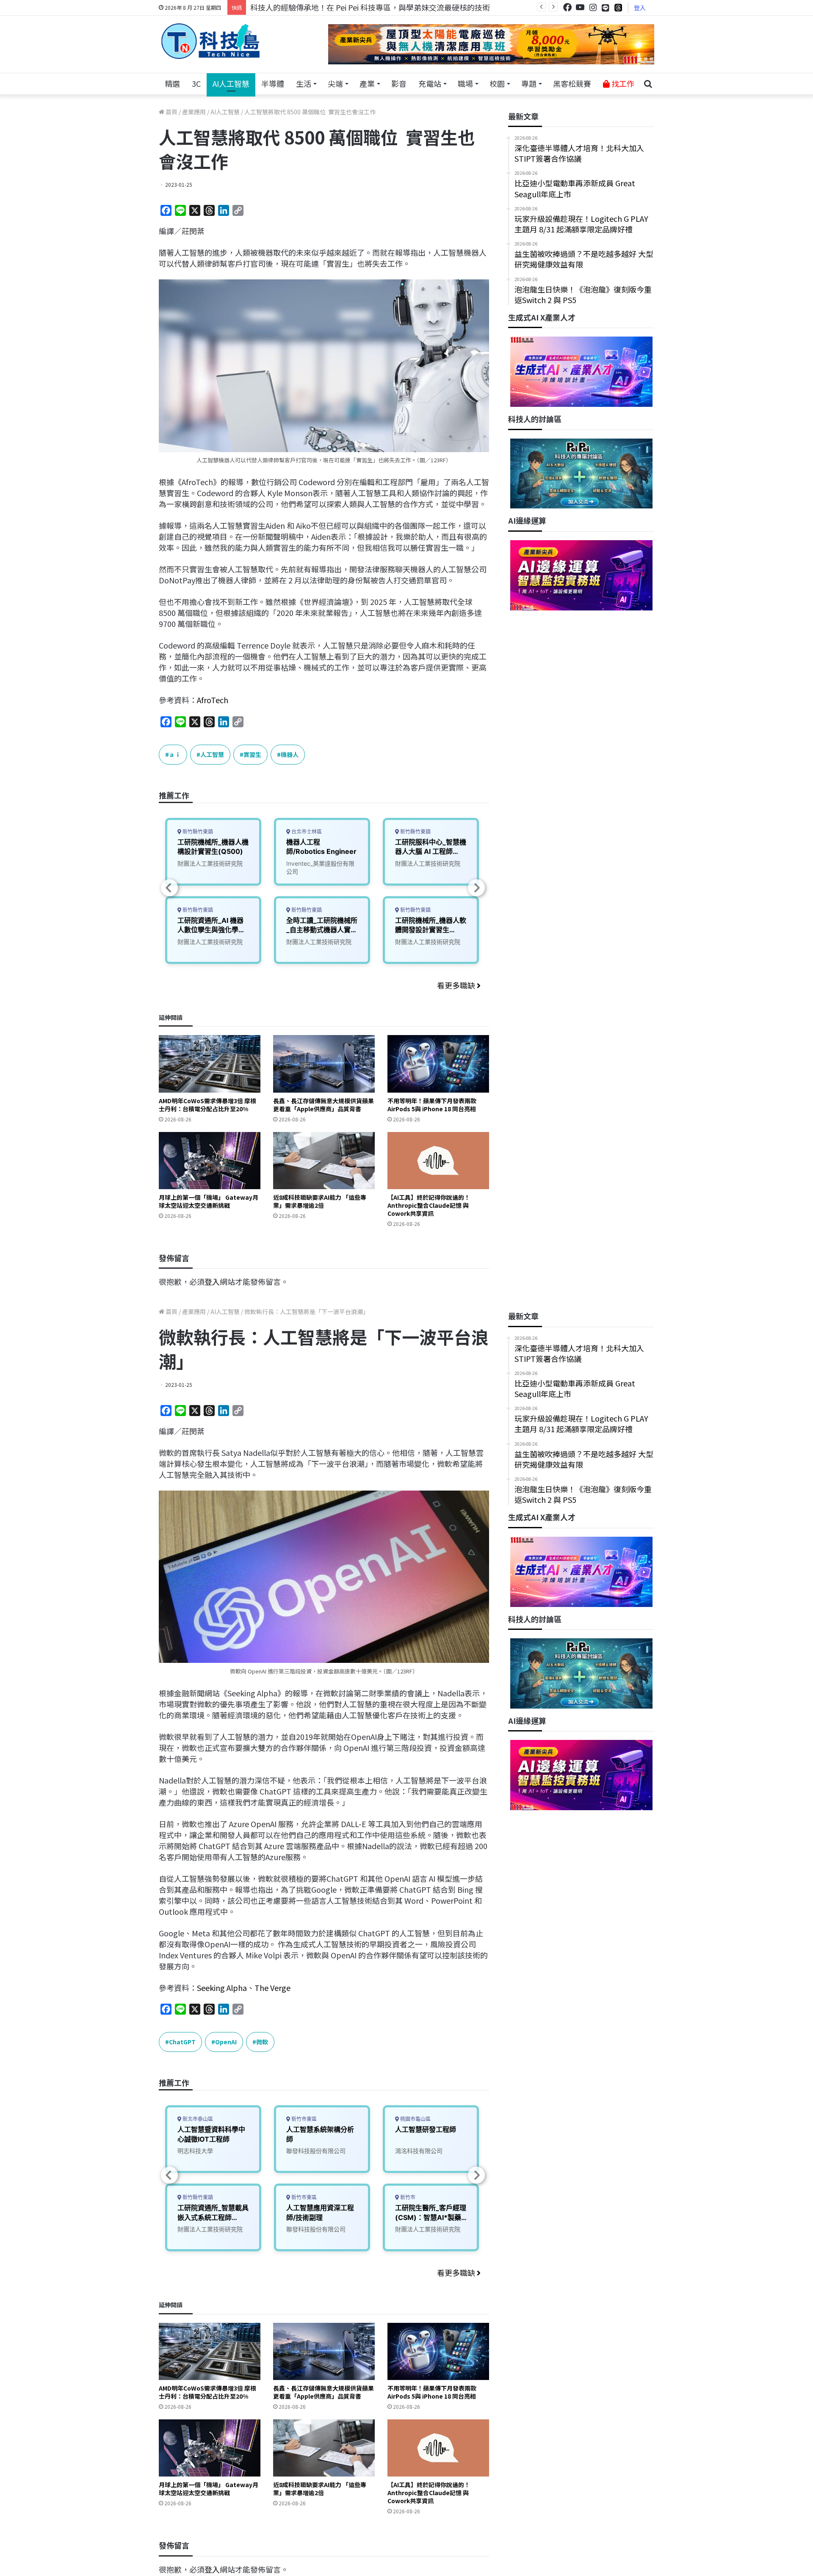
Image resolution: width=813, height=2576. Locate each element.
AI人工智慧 (231, 83)
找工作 (622, 83)
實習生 (252, 754)
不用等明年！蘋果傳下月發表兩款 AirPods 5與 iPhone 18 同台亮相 (432, 1105)
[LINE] (606, 8)
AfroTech (213, 700)
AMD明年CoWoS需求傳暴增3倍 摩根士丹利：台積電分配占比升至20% (207, 1105)
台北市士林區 (306, 832)
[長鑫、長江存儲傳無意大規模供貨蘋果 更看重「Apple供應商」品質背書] (324, 1064)
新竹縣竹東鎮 (197, 832)
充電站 (430, 83)
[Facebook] (567, 7)
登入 (640, 8)
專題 (529, 83)
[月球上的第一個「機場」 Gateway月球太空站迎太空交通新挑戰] (210, 1161)
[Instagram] (593, 7)
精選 (172, 83)
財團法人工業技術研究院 (210, 863)
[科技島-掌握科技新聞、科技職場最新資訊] (210, 41)
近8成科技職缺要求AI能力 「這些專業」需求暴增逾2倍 (320, 1201)
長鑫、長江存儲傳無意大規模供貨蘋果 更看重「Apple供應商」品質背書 (324, 1105)
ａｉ (175, 754)
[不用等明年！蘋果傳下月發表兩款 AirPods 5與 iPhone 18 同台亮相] (438, 1064)
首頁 (171, 112)
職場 (465, 83)
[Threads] (618, 7)
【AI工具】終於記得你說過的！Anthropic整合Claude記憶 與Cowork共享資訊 (429, 1205)
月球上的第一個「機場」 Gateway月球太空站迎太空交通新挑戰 (209, 1201)
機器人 (290, 754)
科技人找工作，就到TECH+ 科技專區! (314, 7)
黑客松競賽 (572, 83)
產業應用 (194, 112)
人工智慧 (212, 754)
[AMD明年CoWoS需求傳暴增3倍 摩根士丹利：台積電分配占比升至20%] (210, 1064)
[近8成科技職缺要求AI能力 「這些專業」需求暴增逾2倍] (324, 1161)
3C (196, 83)
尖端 (335, 83)
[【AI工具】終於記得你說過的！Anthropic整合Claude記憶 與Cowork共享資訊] (438, 1161)
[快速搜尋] (648, 84)
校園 (497, 83)
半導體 (273, 83)
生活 (304, 83)
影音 (399, 83)
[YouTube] (580, 7)
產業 (367, 83)
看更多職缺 (457, 985)
